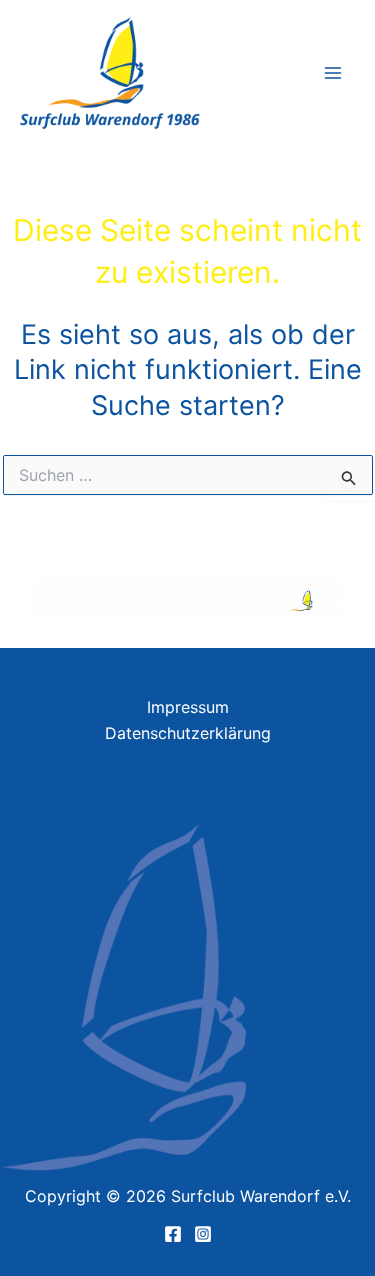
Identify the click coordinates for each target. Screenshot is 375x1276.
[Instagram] (203, 1234)
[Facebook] (173, 1234)
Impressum (188, 707)
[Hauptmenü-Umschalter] (333, 73)
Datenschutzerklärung (188, 733)
